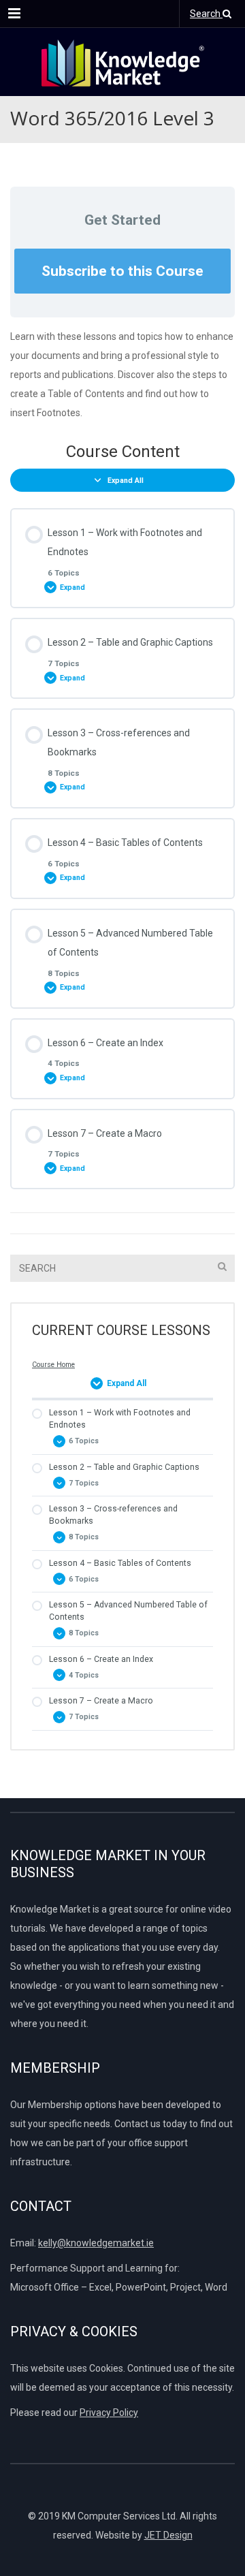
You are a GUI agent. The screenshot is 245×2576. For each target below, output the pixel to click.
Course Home (53, 1365)
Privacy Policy (109, 2413)
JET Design (168, 2535)
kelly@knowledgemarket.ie (96, 2243)
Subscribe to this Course (122, 271)
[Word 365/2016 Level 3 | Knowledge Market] (122, 62)
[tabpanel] (122, 375)
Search (206, 14)
